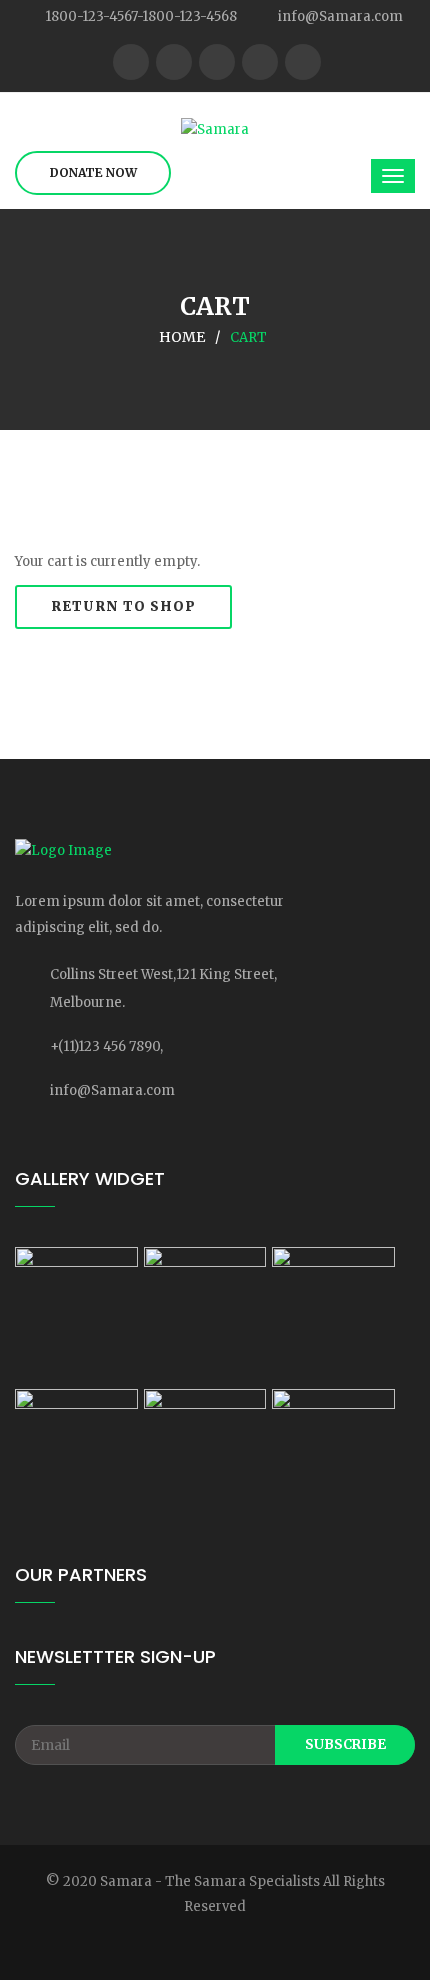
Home (182, 337)
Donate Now (93, 172)
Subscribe (345, 1744)
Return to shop (123, 606)
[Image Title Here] (76, 1315)
